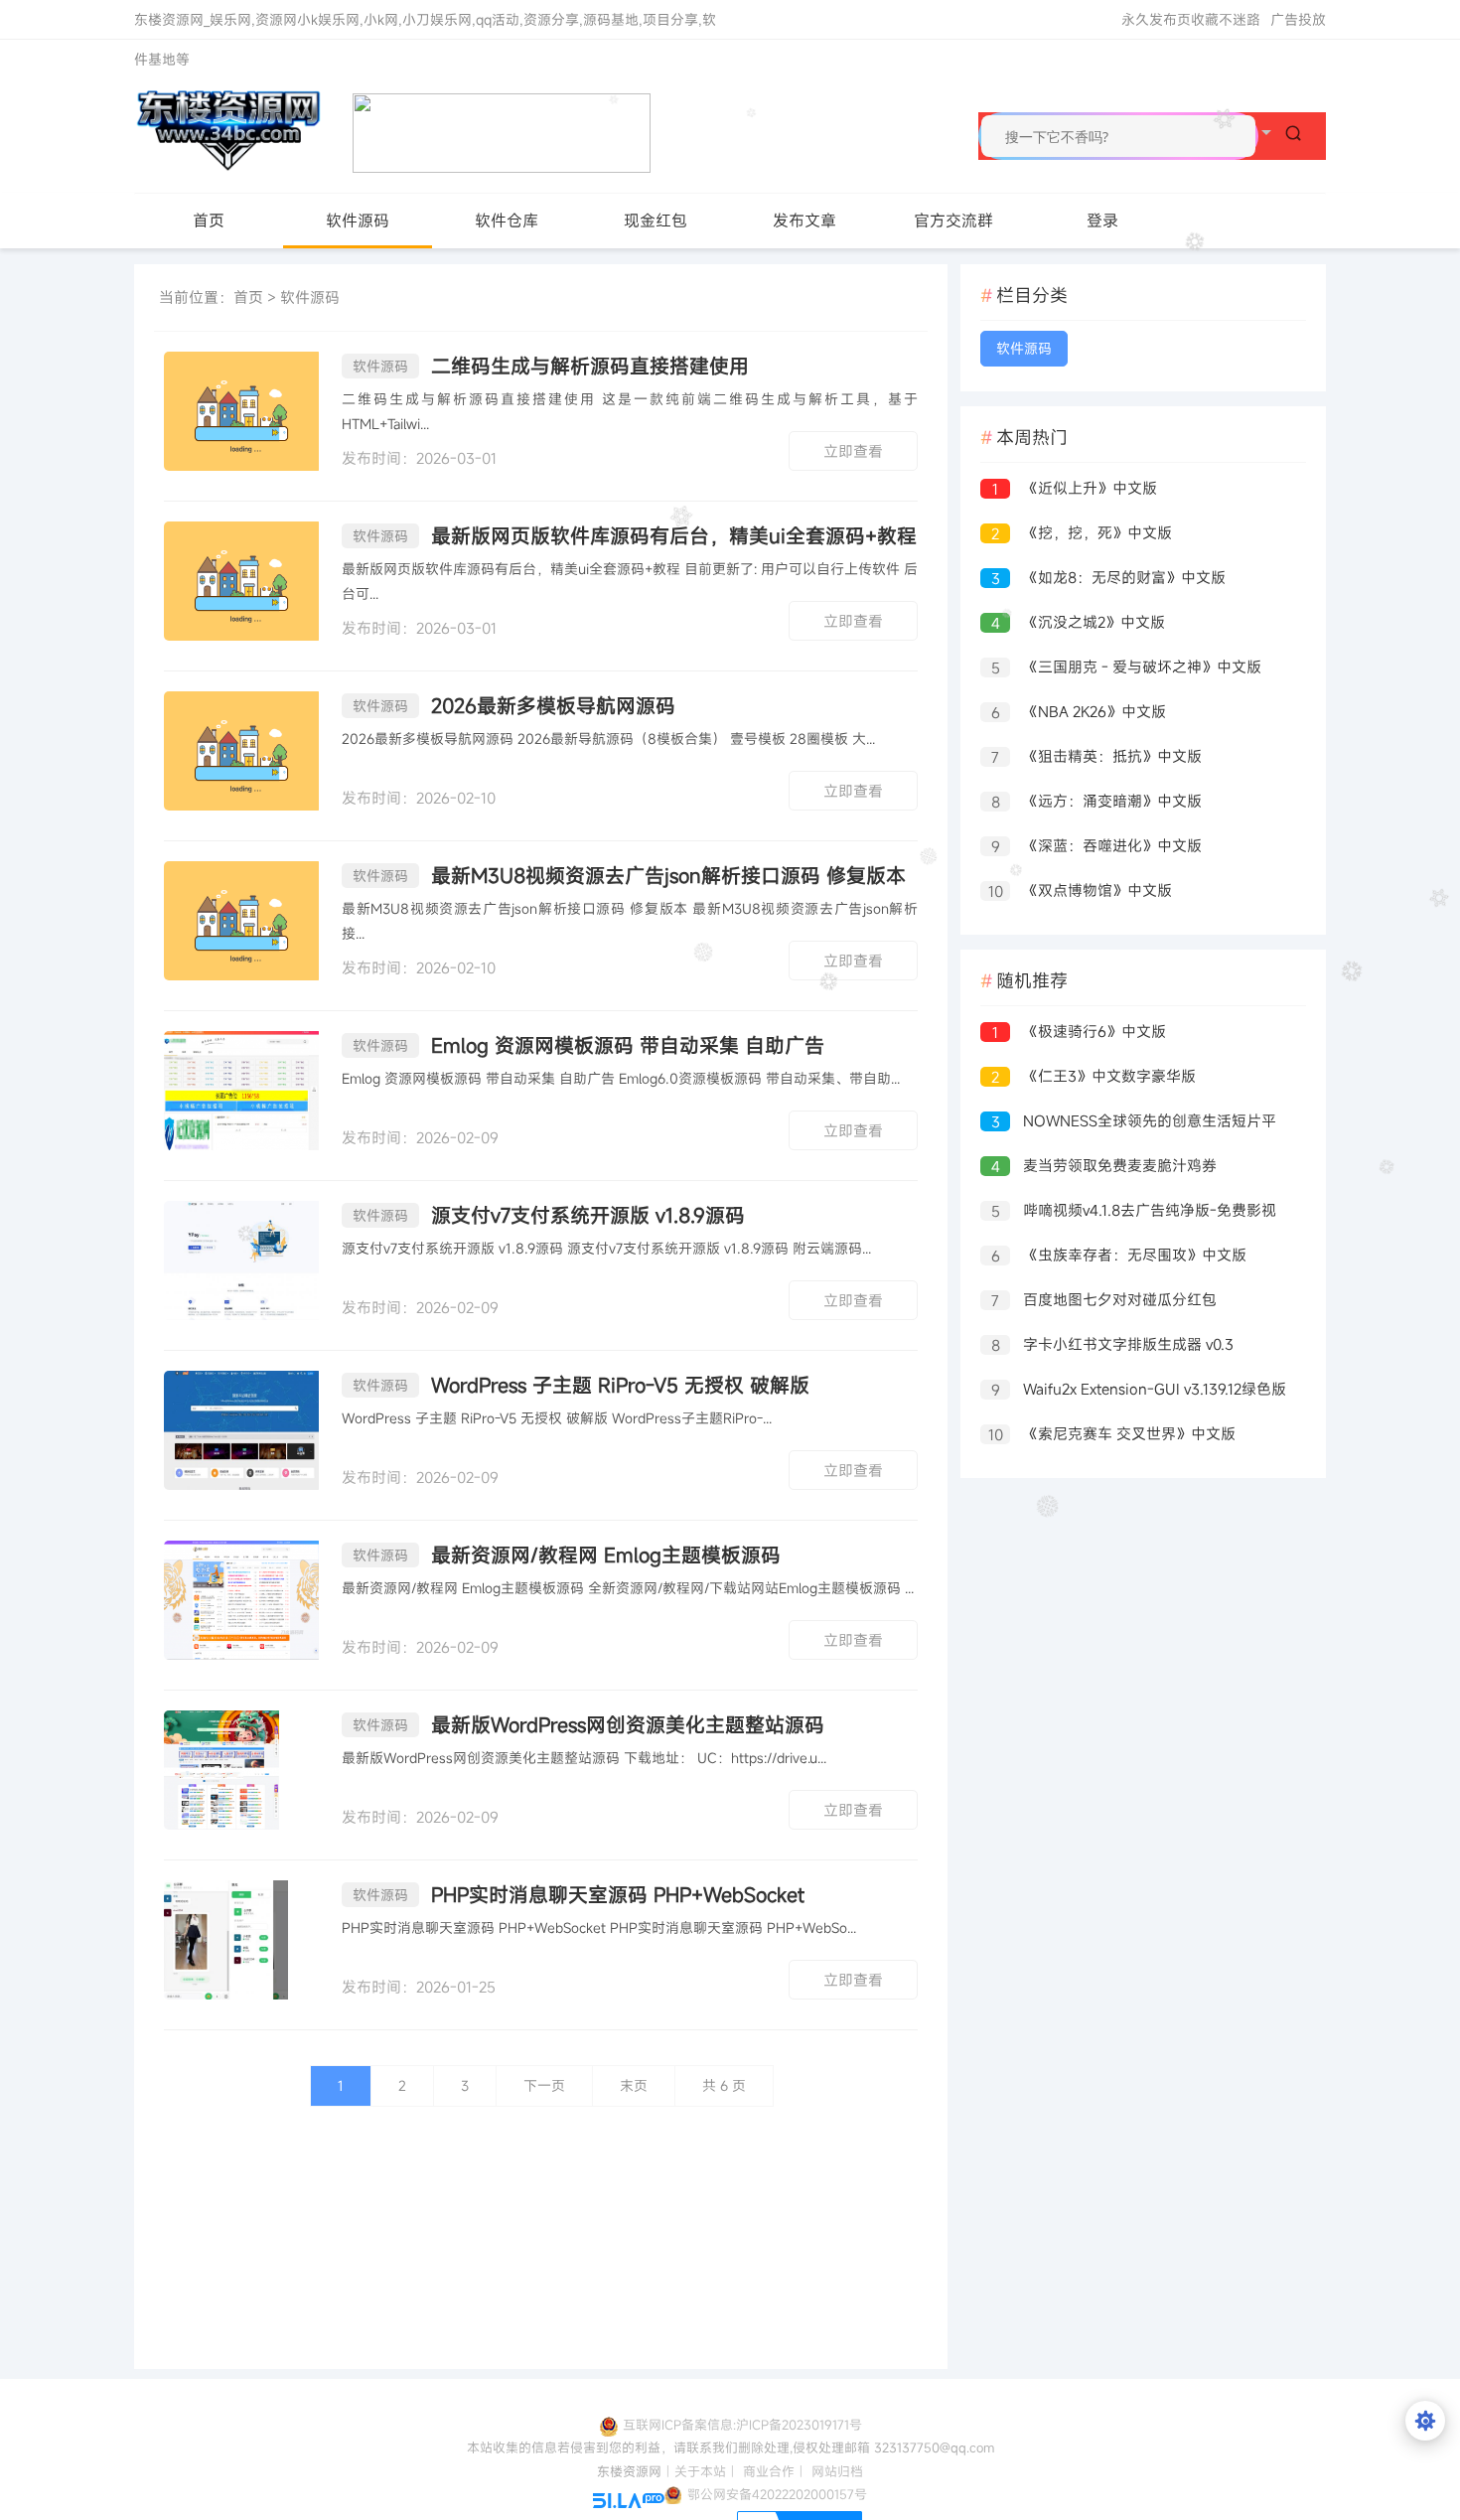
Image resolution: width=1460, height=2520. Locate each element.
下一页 (544, 2085)
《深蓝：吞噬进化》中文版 (1097, 846)
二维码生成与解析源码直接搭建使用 (551, 366)
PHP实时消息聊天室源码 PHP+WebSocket (579, 1895)
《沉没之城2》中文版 (1079, 622)
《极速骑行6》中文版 (1079, 1032)
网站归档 (837, 2471)
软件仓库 (507, 221)
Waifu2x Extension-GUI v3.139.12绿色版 (1139, 1389)
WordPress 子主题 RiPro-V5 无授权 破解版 (581, 1385)
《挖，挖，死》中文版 (1082, 533)
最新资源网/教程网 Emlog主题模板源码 (567, 1555)
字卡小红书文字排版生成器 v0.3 (1113, 1344)
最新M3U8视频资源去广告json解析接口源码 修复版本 (629, 876)
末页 (634, 2085)
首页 (209, 221)
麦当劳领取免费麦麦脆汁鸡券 (1104, 1166)
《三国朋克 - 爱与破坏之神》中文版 (1127, 667)
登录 (1102, 221)
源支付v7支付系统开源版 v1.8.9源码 (549, 1215)
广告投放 (1298, 19)
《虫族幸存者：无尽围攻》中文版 (1119, 1255)
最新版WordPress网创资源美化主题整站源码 (588, 1725)
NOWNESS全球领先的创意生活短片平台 (1128, 1123)
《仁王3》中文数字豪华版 (1094, 1076)
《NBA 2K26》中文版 (1079, 712)
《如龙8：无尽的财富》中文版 (1109, 578)
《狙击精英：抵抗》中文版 (1096, 756)
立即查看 (853, 451)
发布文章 (804, 221)
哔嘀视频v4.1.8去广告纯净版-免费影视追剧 (1128, 1212)
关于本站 (700, 2471)
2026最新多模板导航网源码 (514, 706)
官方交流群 (953, 221)
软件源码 (358, 221)
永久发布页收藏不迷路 (1191, 19)
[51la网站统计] (629, 2499)
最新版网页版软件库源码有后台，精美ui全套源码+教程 (635, 536)
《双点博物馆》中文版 (1081, 890)
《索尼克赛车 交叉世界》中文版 (1112, 1434)
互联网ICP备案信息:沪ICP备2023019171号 (742, 2425)
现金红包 (656, 221)
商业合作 (769, 2471)
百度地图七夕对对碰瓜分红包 (1104, 1300)
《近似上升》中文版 (1075, 488)
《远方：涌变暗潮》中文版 (1097, 801)
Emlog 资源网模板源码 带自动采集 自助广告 (588, 1045)
